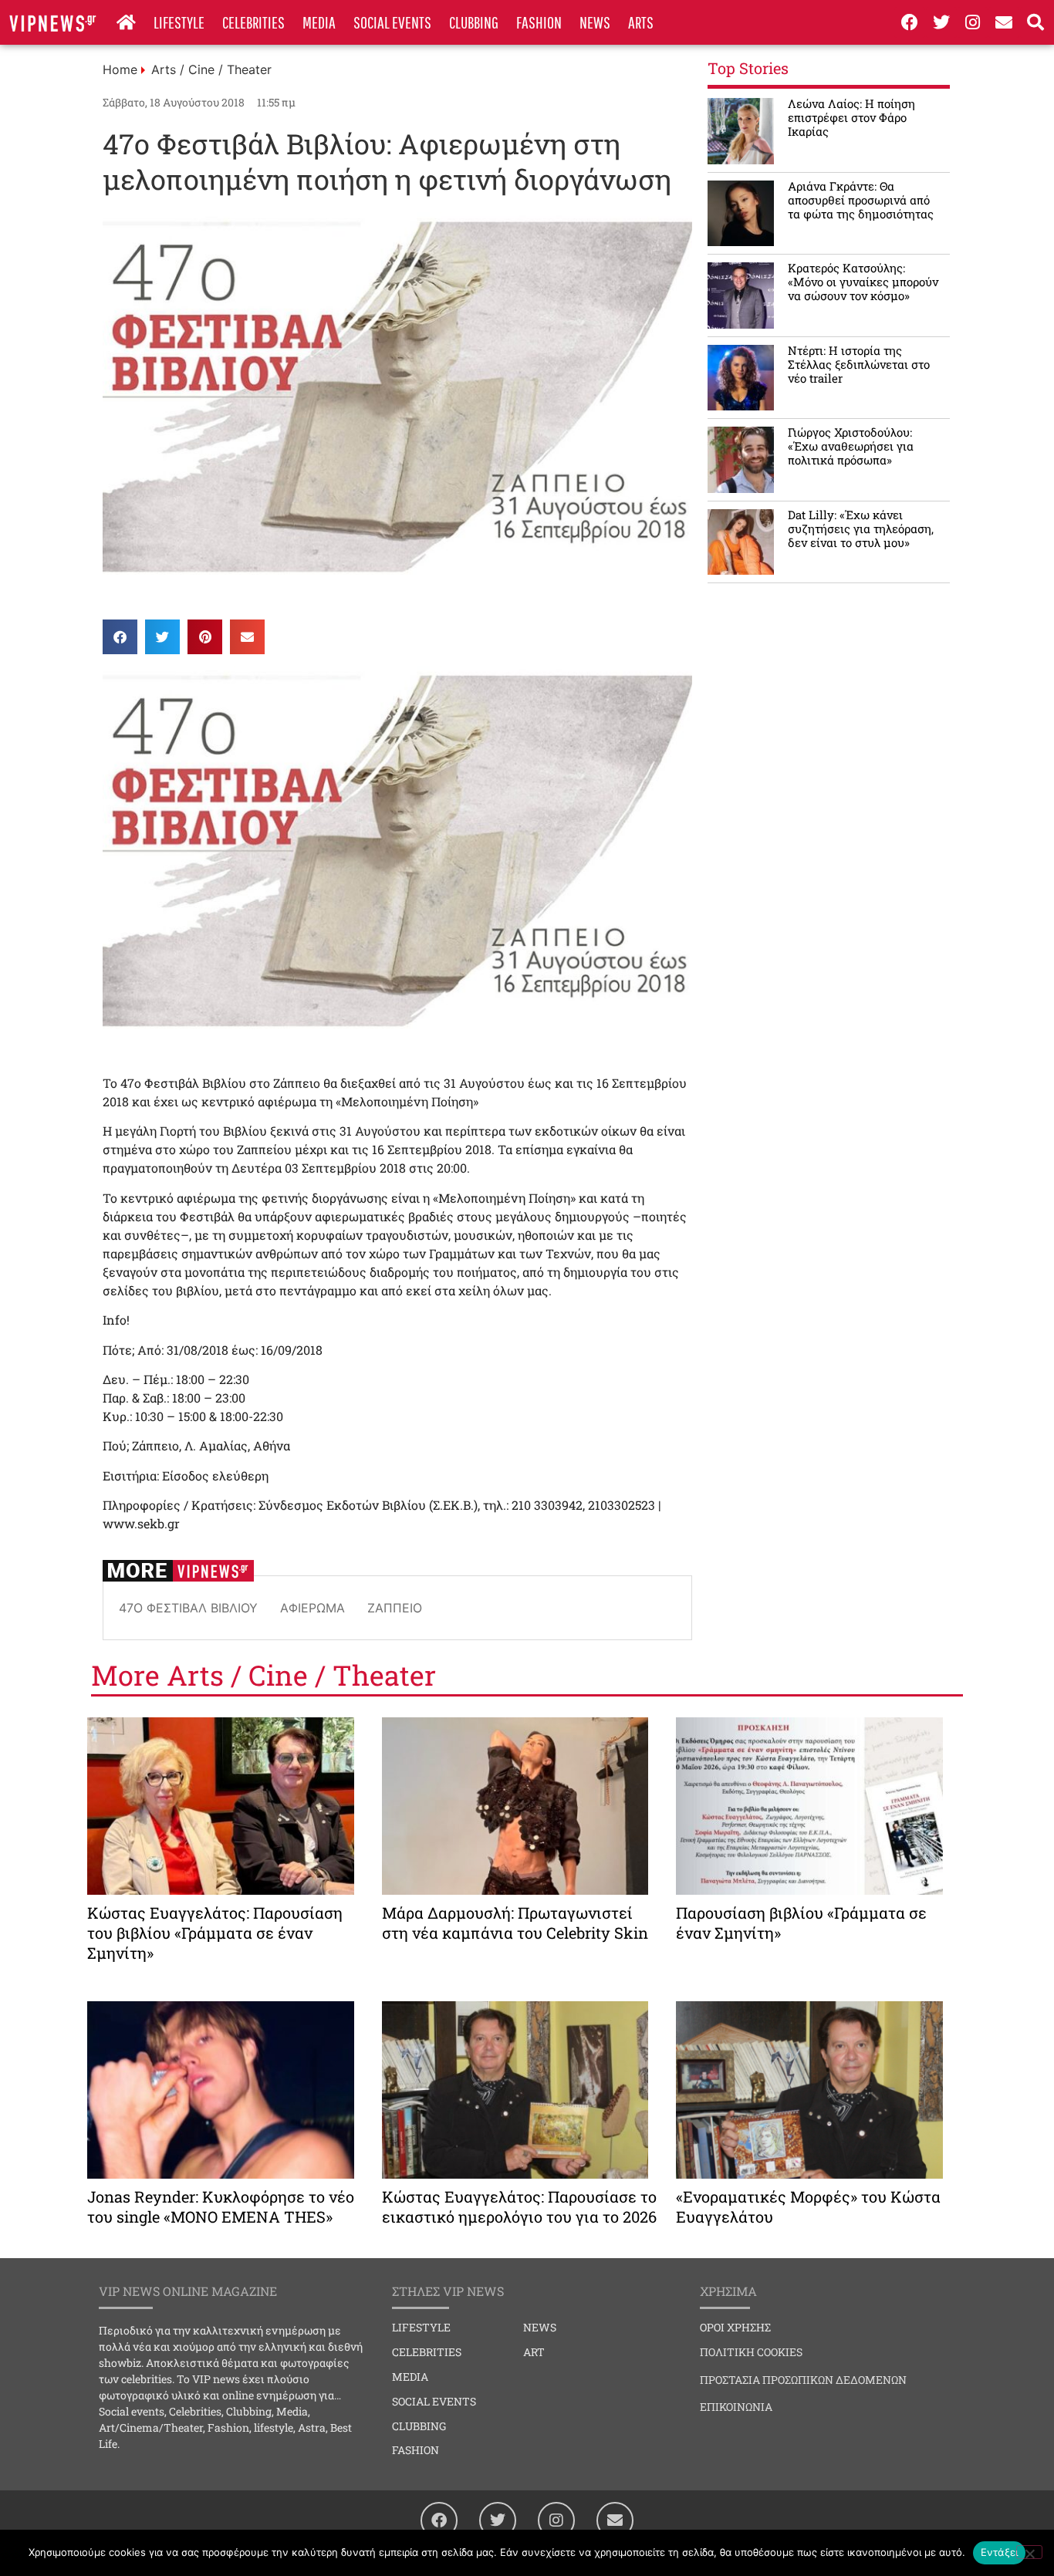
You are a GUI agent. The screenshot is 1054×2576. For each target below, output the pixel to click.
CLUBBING (474, 22)
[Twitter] (941, 22)
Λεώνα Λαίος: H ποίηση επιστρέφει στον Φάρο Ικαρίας (851, 117)
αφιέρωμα (312, 1608)
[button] (120, 637)
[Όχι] (1029, 2552)
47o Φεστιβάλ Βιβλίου (188, 1608)
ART (534, 2352)
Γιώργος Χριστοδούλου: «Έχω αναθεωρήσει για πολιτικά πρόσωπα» (851, 446)
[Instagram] (973, 22)
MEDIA (319, 22)
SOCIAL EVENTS (392, 22)
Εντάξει (1000, 2552)
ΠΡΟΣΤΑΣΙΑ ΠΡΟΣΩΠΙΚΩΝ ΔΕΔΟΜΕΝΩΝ (803, 2380)
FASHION (539, 22)
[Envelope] (1004, 22)
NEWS (595, 22)
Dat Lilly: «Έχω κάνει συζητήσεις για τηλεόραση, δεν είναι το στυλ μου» (861, 528)
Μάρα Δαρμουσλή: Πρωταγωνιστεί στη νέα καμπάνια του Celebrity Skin (515, 1923)
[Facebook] (910, 22)
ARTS (641, 22)
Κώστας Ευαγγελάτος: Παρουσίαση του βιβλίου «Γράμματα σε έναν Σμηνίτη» (215, 1933)
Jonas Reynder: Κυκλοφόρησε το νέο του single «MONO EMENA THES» (221, 2206)
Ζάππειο (395, 1608)
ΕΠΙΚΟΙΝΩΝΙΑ (736, 2407)
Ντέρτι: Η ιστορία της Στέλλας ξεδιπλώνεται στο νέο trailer (859, 364)
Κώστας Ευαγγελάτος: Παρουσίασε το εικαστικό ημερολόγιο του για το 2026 (519, 2206)
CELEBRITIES (253, 22)
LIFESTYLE (179, 22)
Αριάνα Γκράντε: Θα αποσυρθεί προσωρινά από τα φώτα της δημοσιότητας (861, 200)
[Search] (1035, 22)
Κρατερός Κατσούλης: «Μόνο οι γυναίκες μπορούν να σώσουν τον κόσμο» (863, 282)
